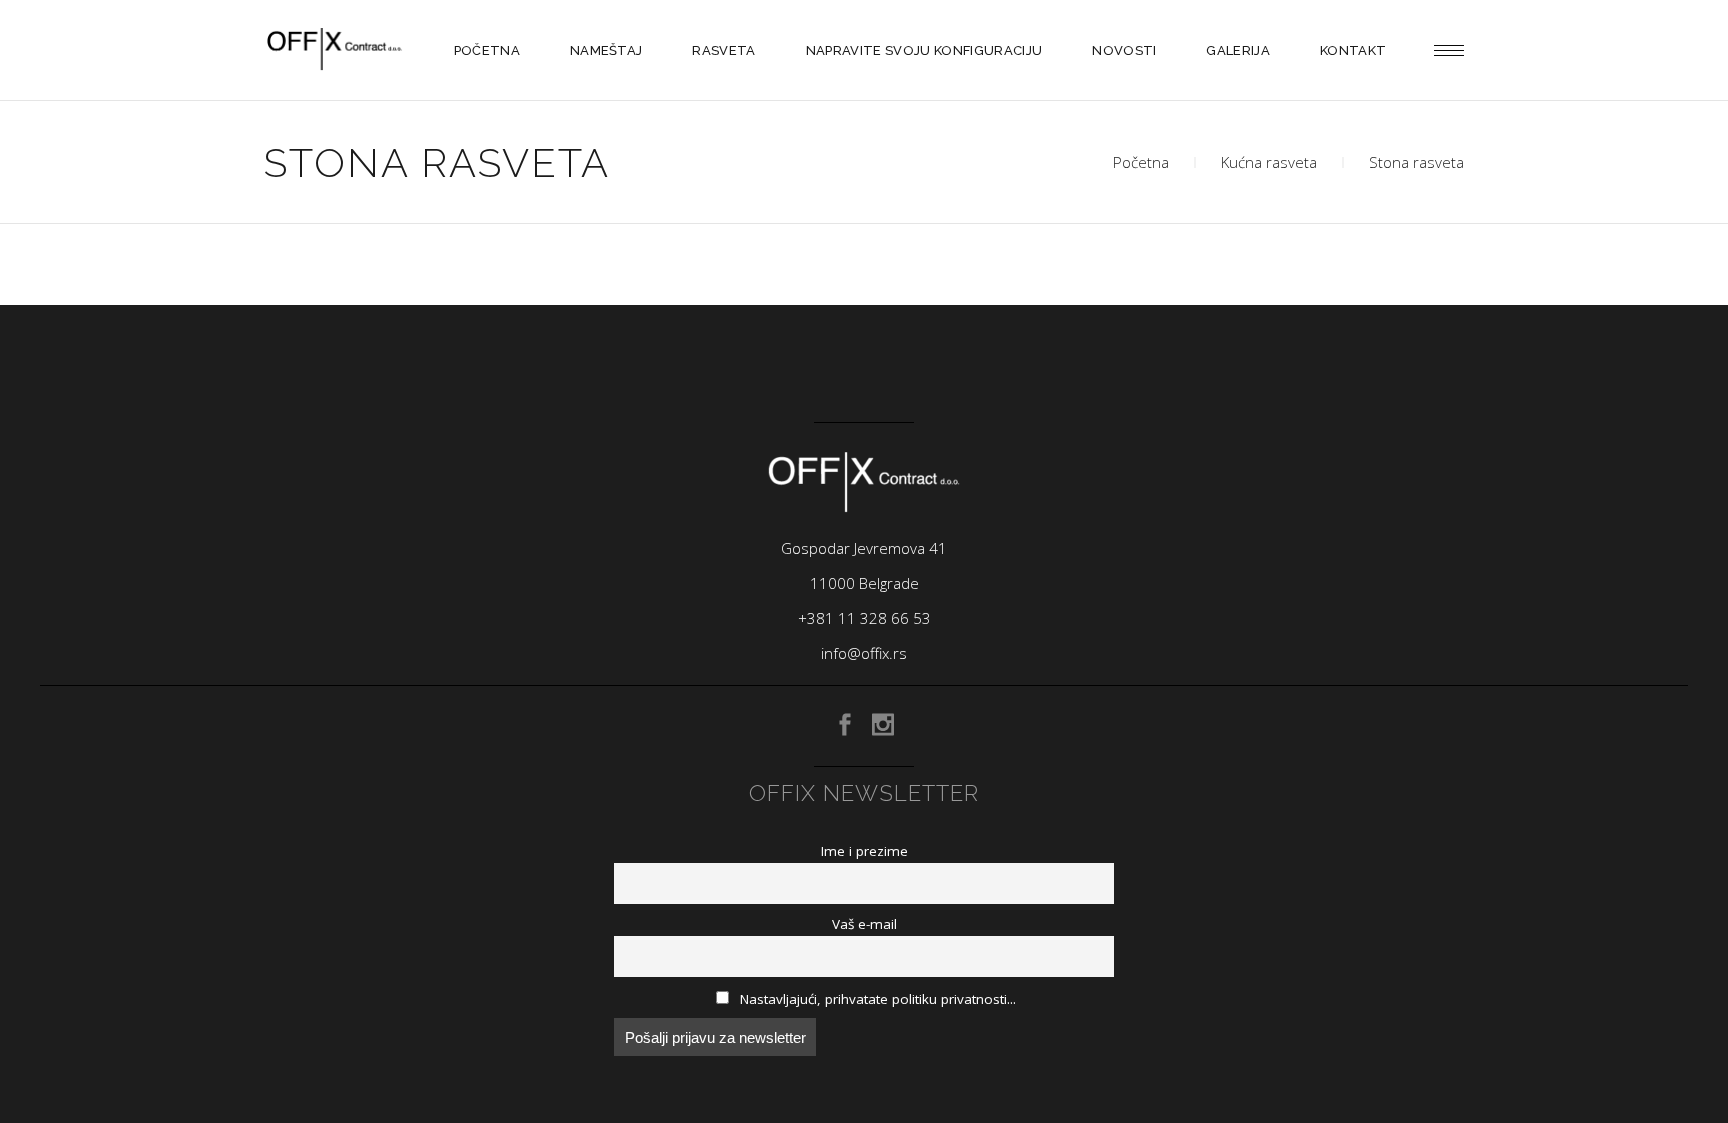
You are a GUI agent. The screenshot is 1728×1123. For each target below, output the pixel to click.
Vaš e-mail (864, 924)
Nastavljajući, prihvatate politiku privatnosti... (876, 999)
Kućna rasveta (1269, 162)
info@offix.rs (864, 653)
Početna (1141, 162)
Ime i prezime (864, 851)
